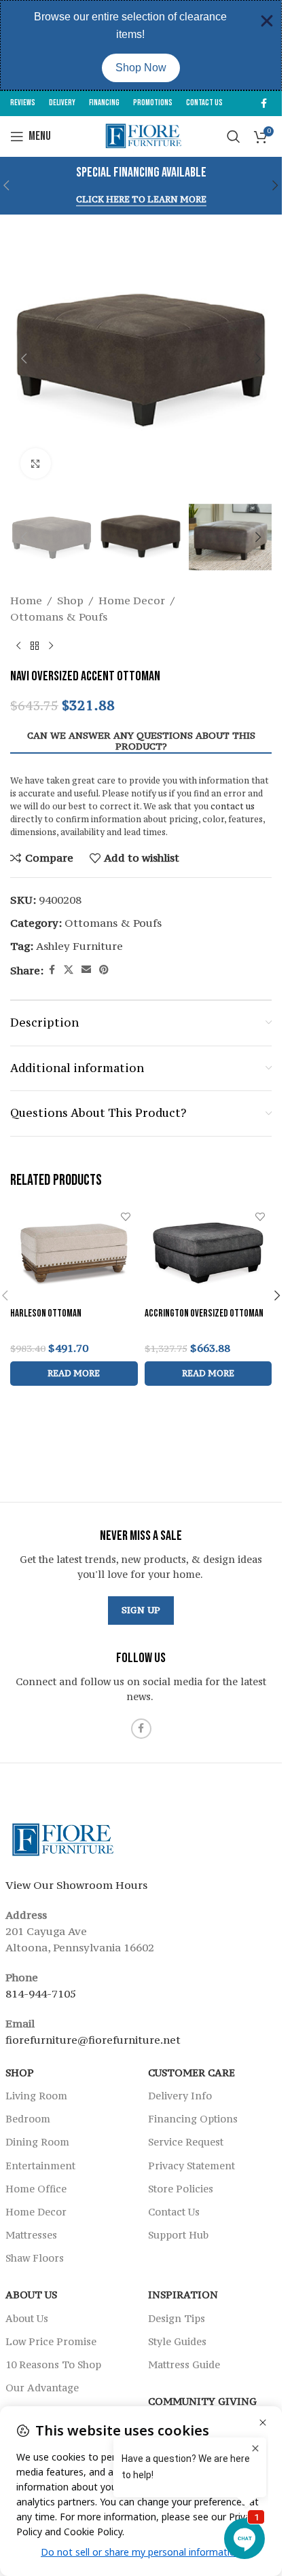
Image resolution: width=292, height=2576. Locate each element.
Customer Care (191, 2072)
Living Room (36, 2096)
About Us (31, 2295)
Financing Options (193, 2119)
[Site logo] (141, 135)
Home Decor (132, 600)
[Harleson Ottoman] (74, 1253)
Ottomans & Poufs (59, 617)
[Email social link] (86, 970)
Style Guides (177, 2341)
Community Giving (202, 2401)
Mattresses (31, 2235)
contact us (233, 806)
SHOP (20, 2072)
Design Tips (177, 2318)
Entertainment (40, 2165)
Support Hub (178, 2235)
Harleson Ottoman (46, 1313)
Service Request (186, 2142)
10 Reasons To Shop (53, 2365)
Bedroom (28, 2119)
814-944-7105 (41, 1993)
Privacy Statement (191, 2165)
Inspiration (183, 2295)
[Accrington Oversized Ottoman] (208, 1253)
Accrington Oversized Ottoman (204, 1313)
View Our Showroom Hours (76, 1884)
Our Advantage (42, 2388)
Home (26, 600)
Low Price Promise (51, 2341)
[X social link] (69, 970)
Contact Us (174, 2211)
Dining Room (37, 2142)
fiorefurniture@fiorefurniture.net (93, 2039)
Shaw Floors (35, 2258)
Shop (70, 600)
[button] (276, 185)
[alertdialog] (141, 45)
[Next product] (51, 646)
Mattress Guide (184, 2365)
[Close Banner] (267, 21)
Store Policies (181, 2188)
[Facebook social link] (263, 104)
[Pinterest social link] (104, 970)
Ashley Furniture (79, 946)
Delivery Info (180, 2096)
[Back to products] (35, 646)
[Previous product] (18, 646)
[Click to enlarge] (36, 463)
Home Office (36, 2188)
